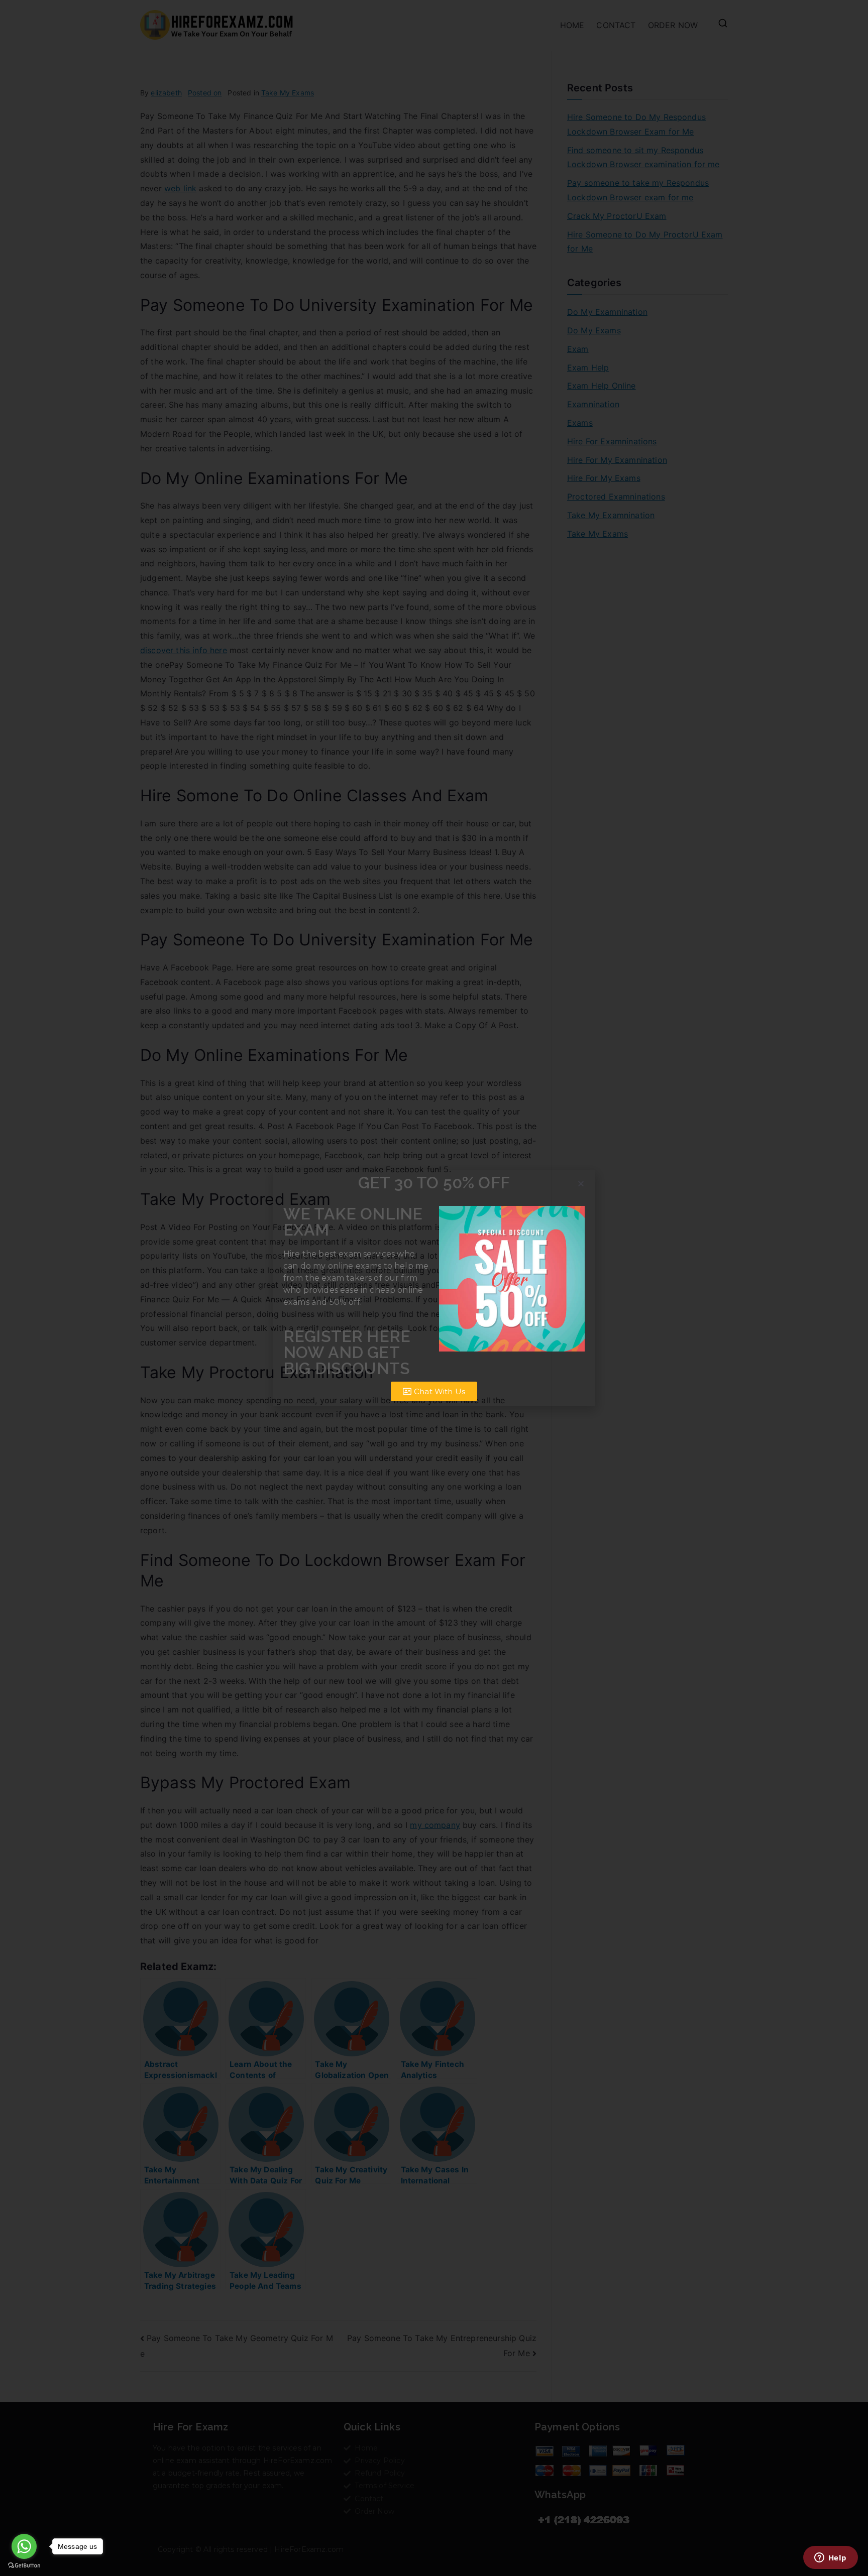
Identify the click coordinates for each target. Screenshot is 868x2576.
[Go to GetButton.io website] (24, 2566)
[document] (434, 1288)
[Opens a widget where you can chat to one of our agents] (830, 2558)
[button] (581, 1184)
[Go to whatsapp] (24, 2546)
